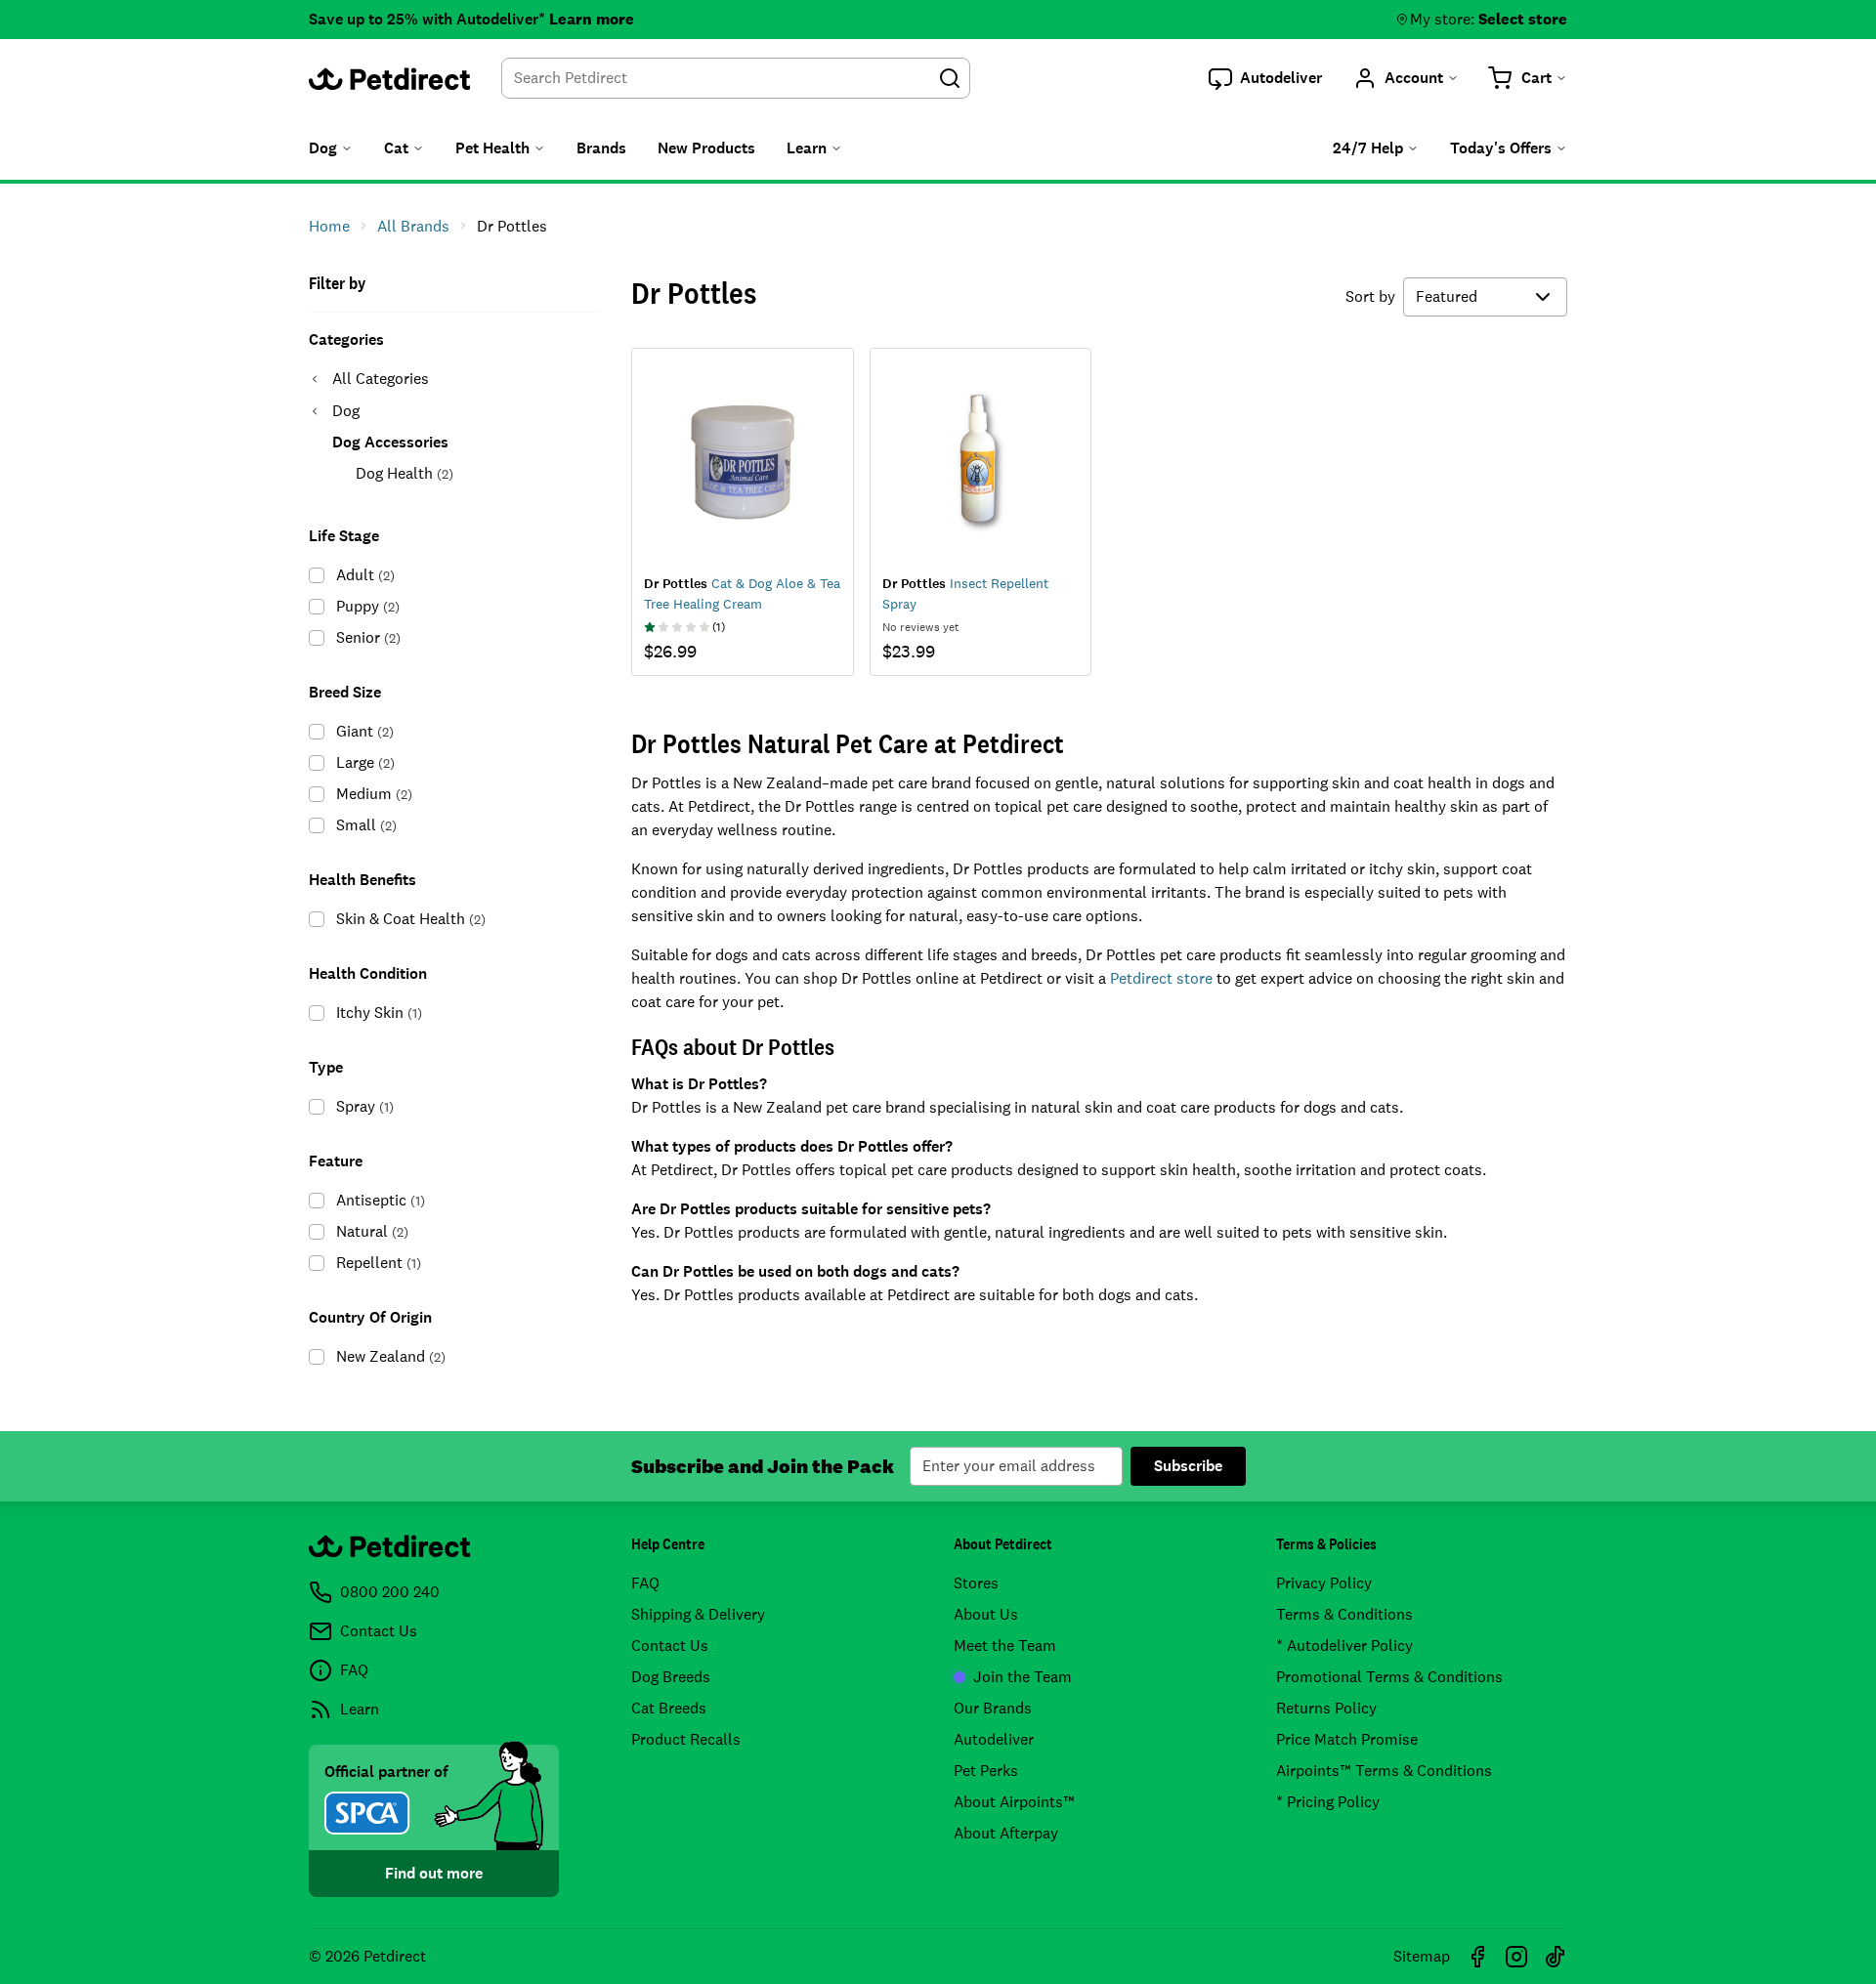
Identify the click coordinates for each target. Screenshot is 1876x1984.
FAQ (645, 1583)
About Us (986, 1614)
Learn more (592, 19)
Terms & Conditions (1344, 1614)
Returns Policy (1326, 1708)
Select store (1523, 19)
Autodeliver (994, 1739)
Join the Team (1023, 1677)
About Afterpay (1006, 1833)
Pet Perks (986, 1771)
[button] (1265, 78)
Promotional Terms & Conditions (1389, 1677)
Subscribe (1188, 1466)
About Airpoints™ (1014, 1802)
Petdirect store (1161, 978)
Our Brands (993, 1708)
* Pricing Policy (1328, 1802)
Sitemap (1422, 1956)
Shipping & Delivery (698, 1614)
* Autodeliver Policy (1344, 1646)
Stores (976, 1583)
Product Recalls (686, 1739)
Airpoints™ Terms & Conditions (1384, 1771)
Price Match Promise (1347, 1739)
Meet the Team (1005, 1646)
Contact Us (670, 1646)
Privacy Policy (1324, 1583)
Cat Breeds (669, 1708)
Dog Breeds (671, 1677)
